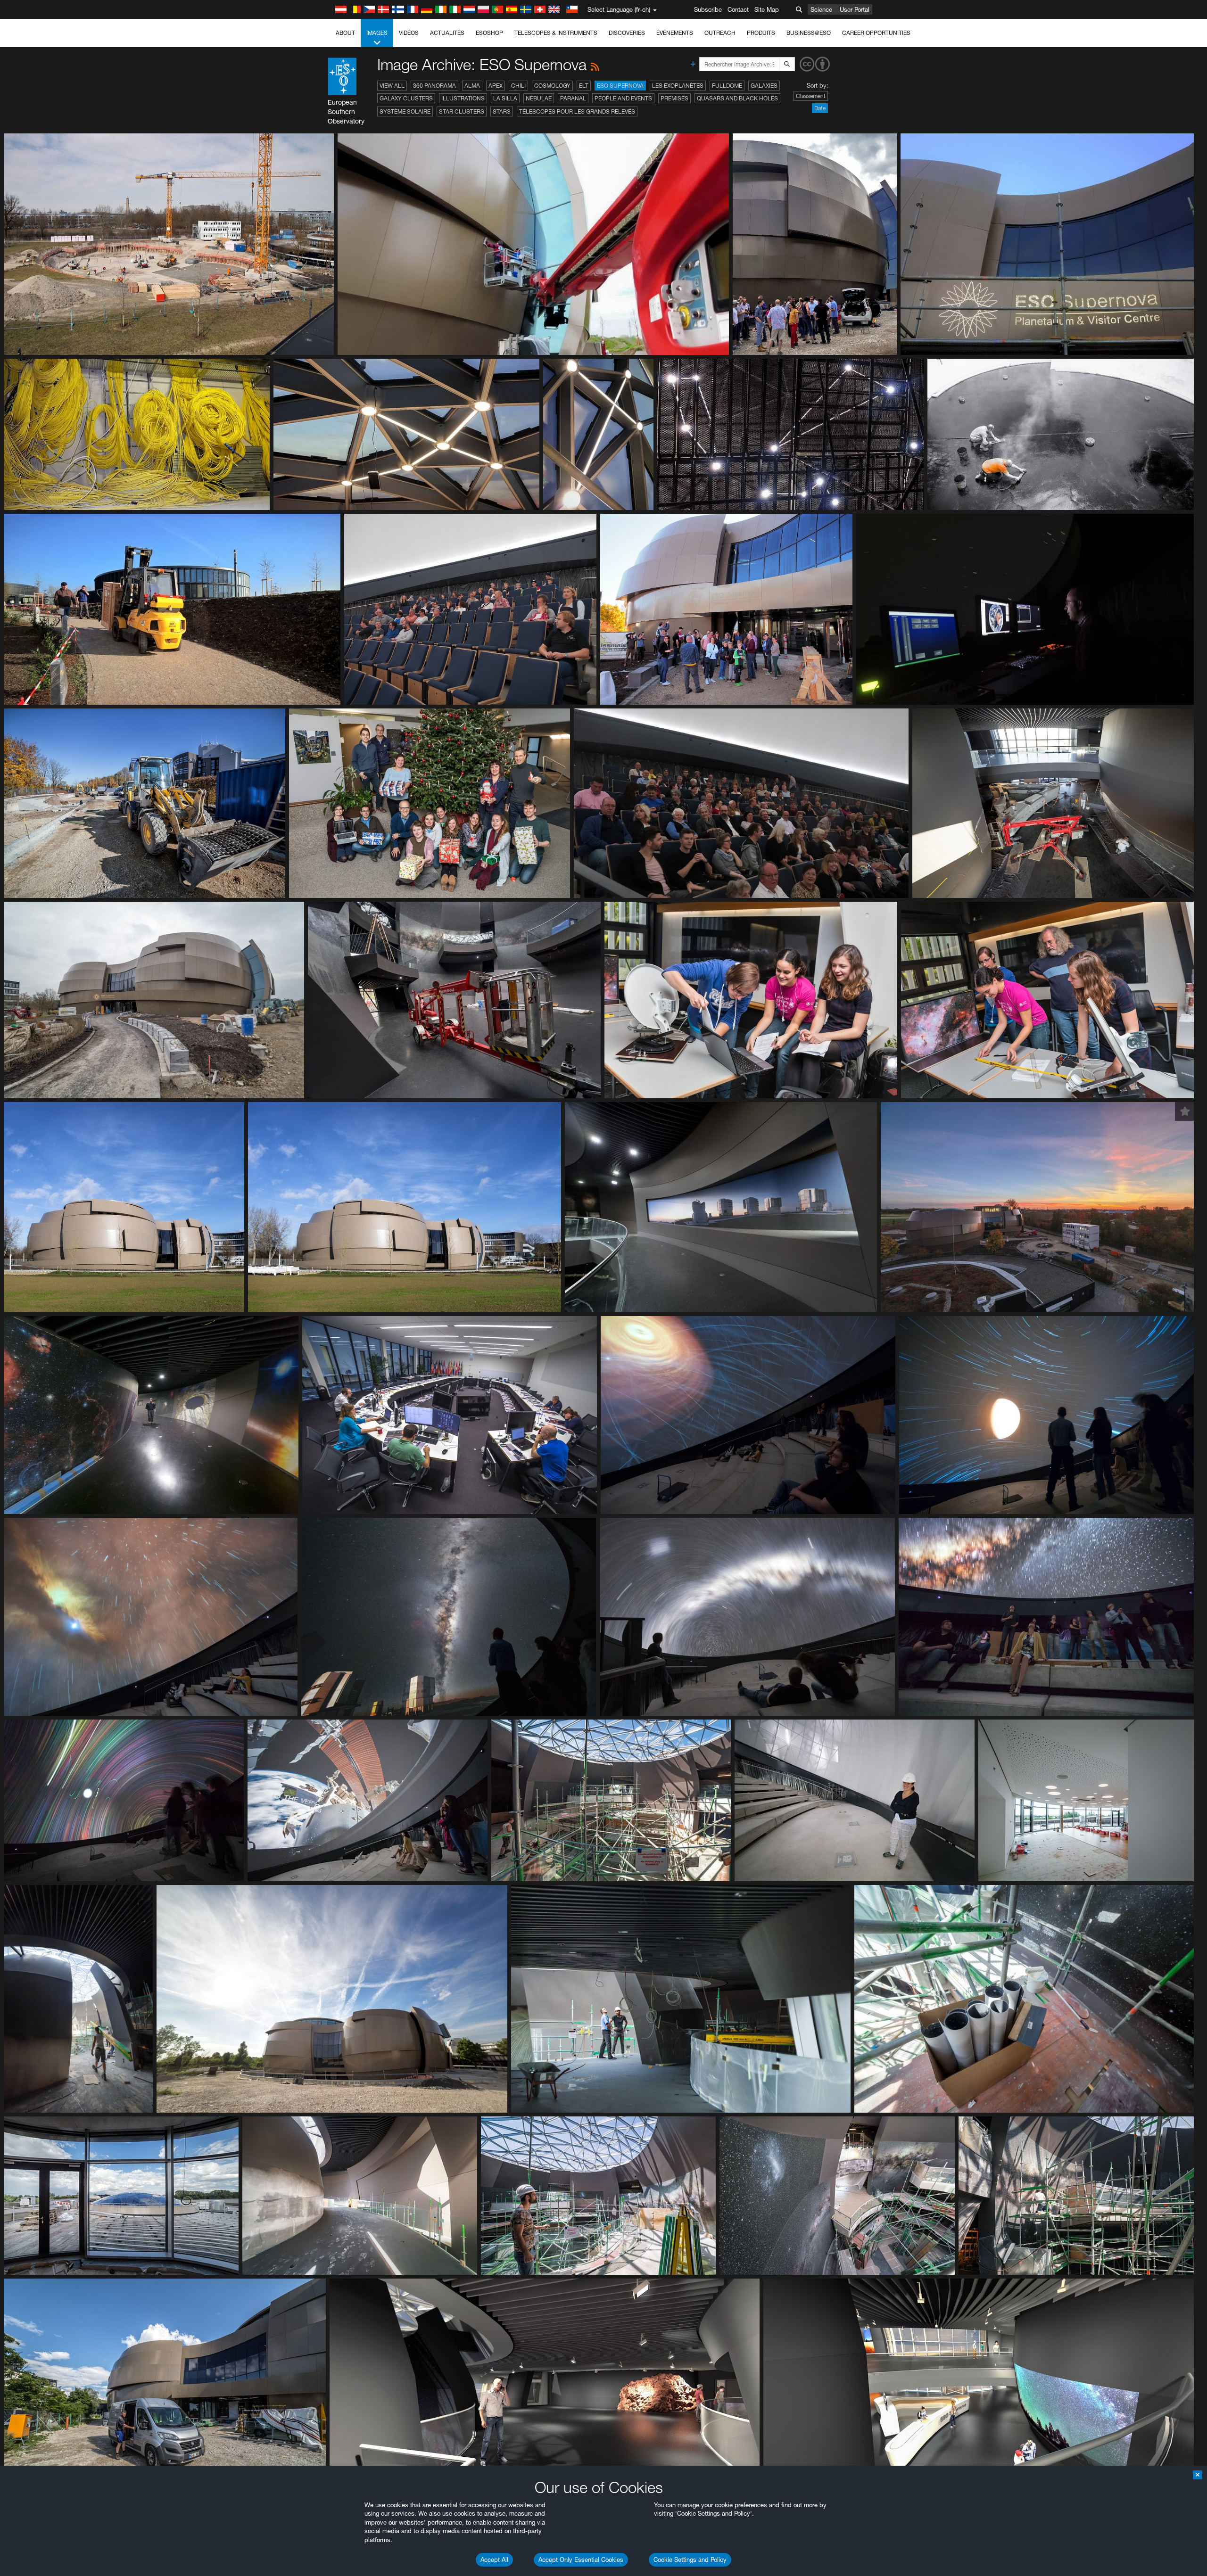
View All (392, 86)
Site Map (767, 9)
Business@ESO (809, 33)
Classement (811, 96)
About (345, 33)
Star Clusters (462, 111)
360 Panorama (434, 86)
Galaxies (764, 86)
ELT (584, 86)
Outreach (720, 33)
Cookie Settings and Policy (690, 2560)
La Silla (505, 98)
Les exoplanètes (678, 86)
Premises (674, 98)
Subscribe (708, 9)
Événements (675, 33)
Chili (518, 86)
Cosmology (552, 86)
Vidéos (409, 33)
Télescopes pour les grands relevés (577, 111)
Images (377, 33)
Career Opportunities (876, 33)
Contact (738, 9)
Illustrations (463, 98)
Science (821, 9)
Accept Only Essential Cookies (581, 2560)
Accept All (494, 2560)
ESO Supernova (620, 86)
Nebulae (539, 98)
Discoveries (627, 33)
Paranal (573, 98)
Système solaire (405, 111)
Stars (502, 111)
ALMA (472, 86)
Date (820, 108)
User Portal (855, 9)
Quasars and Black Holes (737, 98)
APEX (496, 86)
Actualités (447, 33)
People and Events (623, 98)
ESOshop (489, 33)
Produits (761, 33)
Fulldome (727, 86)
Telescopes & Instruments (556, 33)
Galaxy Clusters (406, 98)
